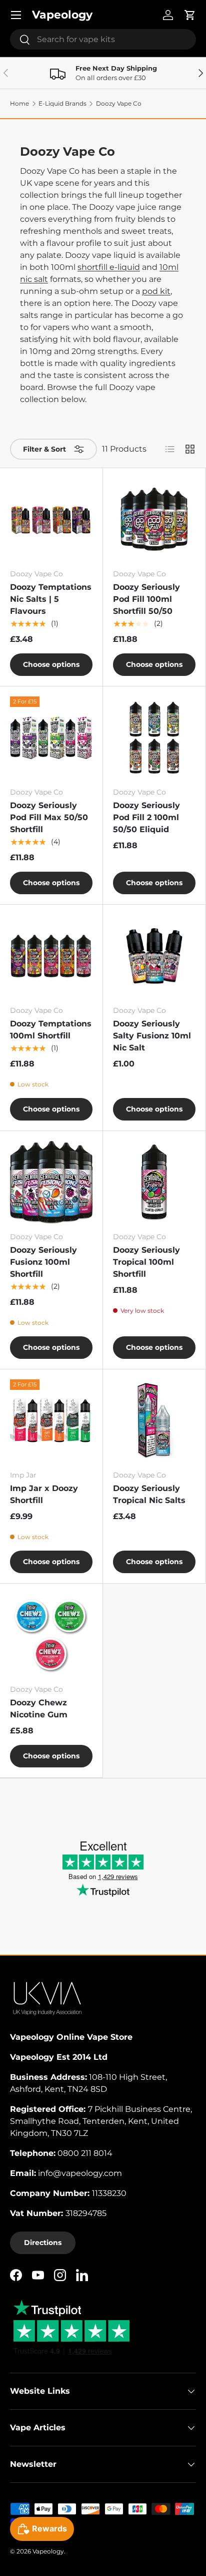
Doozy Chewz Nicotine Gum (39, 1709)
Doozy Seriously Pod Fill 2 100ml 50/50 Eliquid (146, 817)
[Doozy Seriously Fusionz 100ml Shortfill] (51, 1182)
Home (19, 104)
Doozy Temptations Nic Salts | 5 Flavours (51, 599)
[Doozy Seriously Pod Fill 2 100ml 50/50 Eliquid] (154, 738)
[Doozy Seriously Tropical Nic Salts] (154, 1421)
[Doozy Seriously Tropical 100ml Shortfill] (154, 1182)
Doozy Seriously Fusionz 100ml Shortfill (43, 1262)
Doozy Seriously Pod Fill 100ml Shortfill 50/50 (146, 599)
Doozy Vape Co (119, 104)
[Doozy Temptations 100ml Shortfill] (51, 956)
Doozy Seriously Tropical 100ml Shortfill (146, 1262)
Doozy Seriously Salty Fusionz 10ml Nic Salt (152, 1036)
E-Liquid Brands (62, 104)
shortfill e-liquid (109, 267)
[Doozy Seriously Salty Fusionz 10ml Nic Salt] (154, 956)
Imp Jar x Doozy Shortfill (44, 1494)
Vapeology (48, 2551)
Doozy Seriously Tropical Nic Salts (149, 1494)
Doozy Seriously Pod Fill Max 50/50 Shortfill (49, 817)
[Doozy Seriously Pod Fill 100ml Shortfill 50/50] (154, 519)
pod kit (156, 291)
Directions (43, 2243)
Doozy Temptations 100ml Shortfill (51, 1030)
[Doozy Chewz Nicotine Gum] (51, 1635)
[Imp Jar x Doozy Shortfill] (51, 1421)
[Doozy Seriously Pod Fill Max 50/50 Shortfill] (51, 738)
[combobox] (103, 39)
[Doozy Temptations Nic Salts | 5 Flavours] (51, 519)
